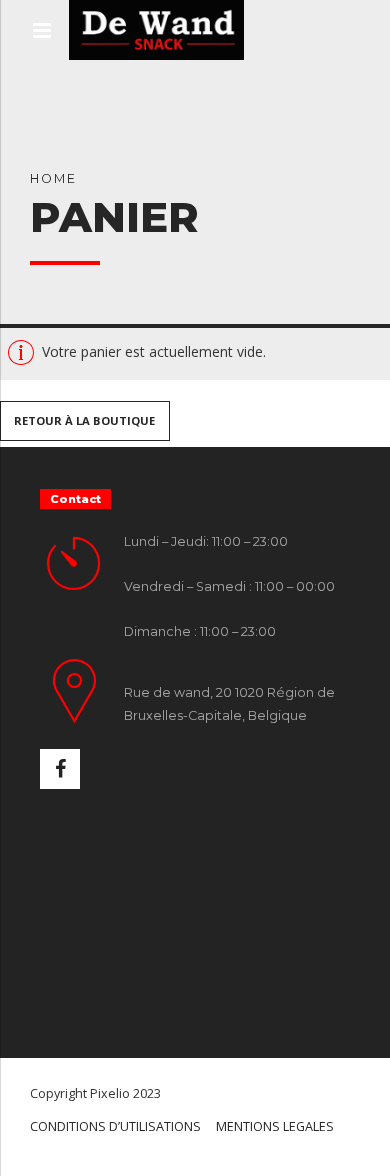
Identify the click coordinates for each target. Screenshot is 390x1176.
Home (53, 178)
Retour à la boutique (84, 421)
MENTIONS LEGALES (275, 1126)
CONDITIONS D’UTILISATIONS (115, 1126)
